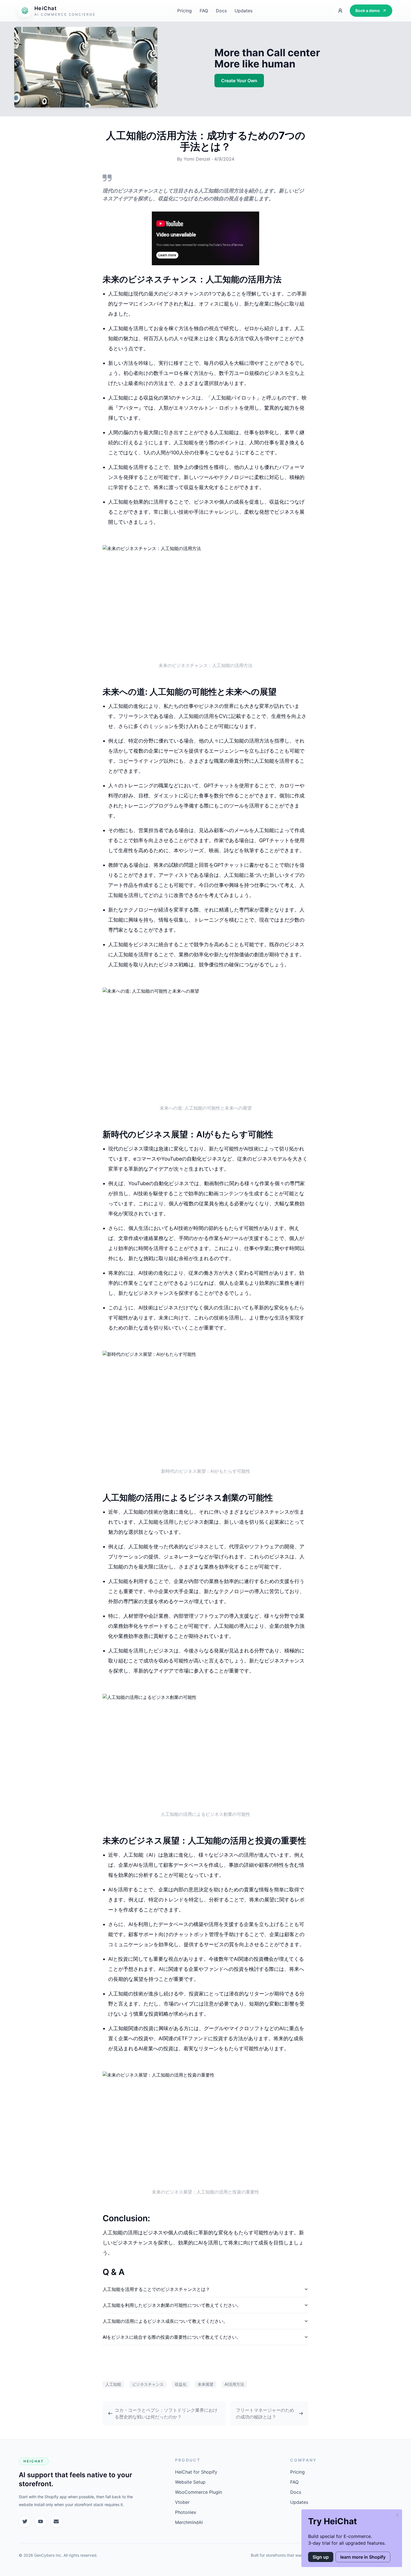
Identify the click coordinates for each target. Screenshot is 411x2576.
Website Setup (190, 2482)
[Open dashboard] (340, 11)
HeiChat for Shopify (196, 2472)
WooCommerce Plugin (199, 2492)
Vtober (182, 2502)
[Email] (56, 2521)
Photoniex (186, 2512)
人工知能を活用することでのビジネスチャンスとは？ (156, 2289)
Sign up (321, 2557)
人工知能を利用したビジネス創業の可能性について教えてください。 (172, 2305)
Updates (244, 11)
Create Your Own (239, 81)
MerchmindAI (189, 2522)
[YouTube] (41, 2521)
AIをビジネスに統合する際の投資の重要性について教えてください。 (172, 2337)
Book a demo (368, 10)
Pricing (185, 11)
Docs (221, 11)
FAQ (204, 11)
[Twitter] (25, 2521)
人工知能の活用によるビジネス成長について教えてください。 (165, 2321)
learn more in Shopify (363, 2557)
